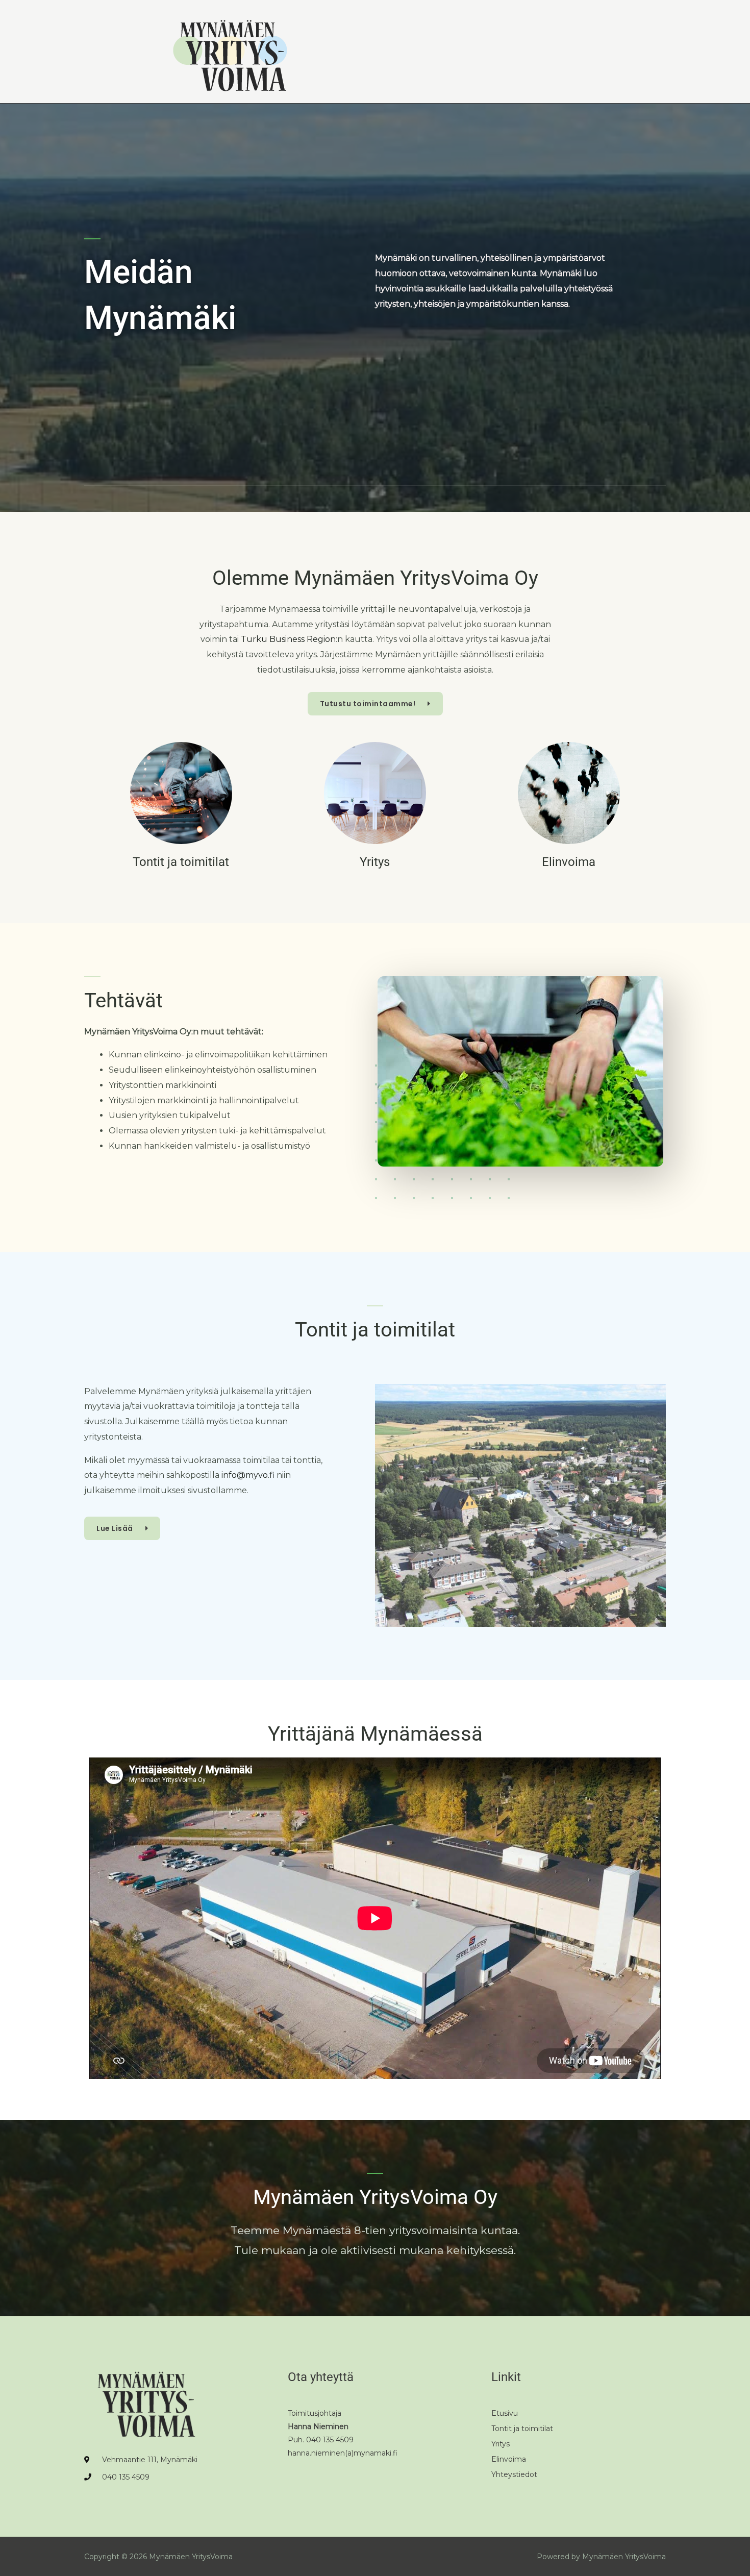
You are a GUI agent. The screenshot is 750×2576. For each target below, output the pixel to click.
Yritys (375, 862)
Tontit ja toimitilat (181, 862)
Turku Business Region (288, 639)
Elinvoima (569, 862)
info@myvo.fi (248, 1475)
